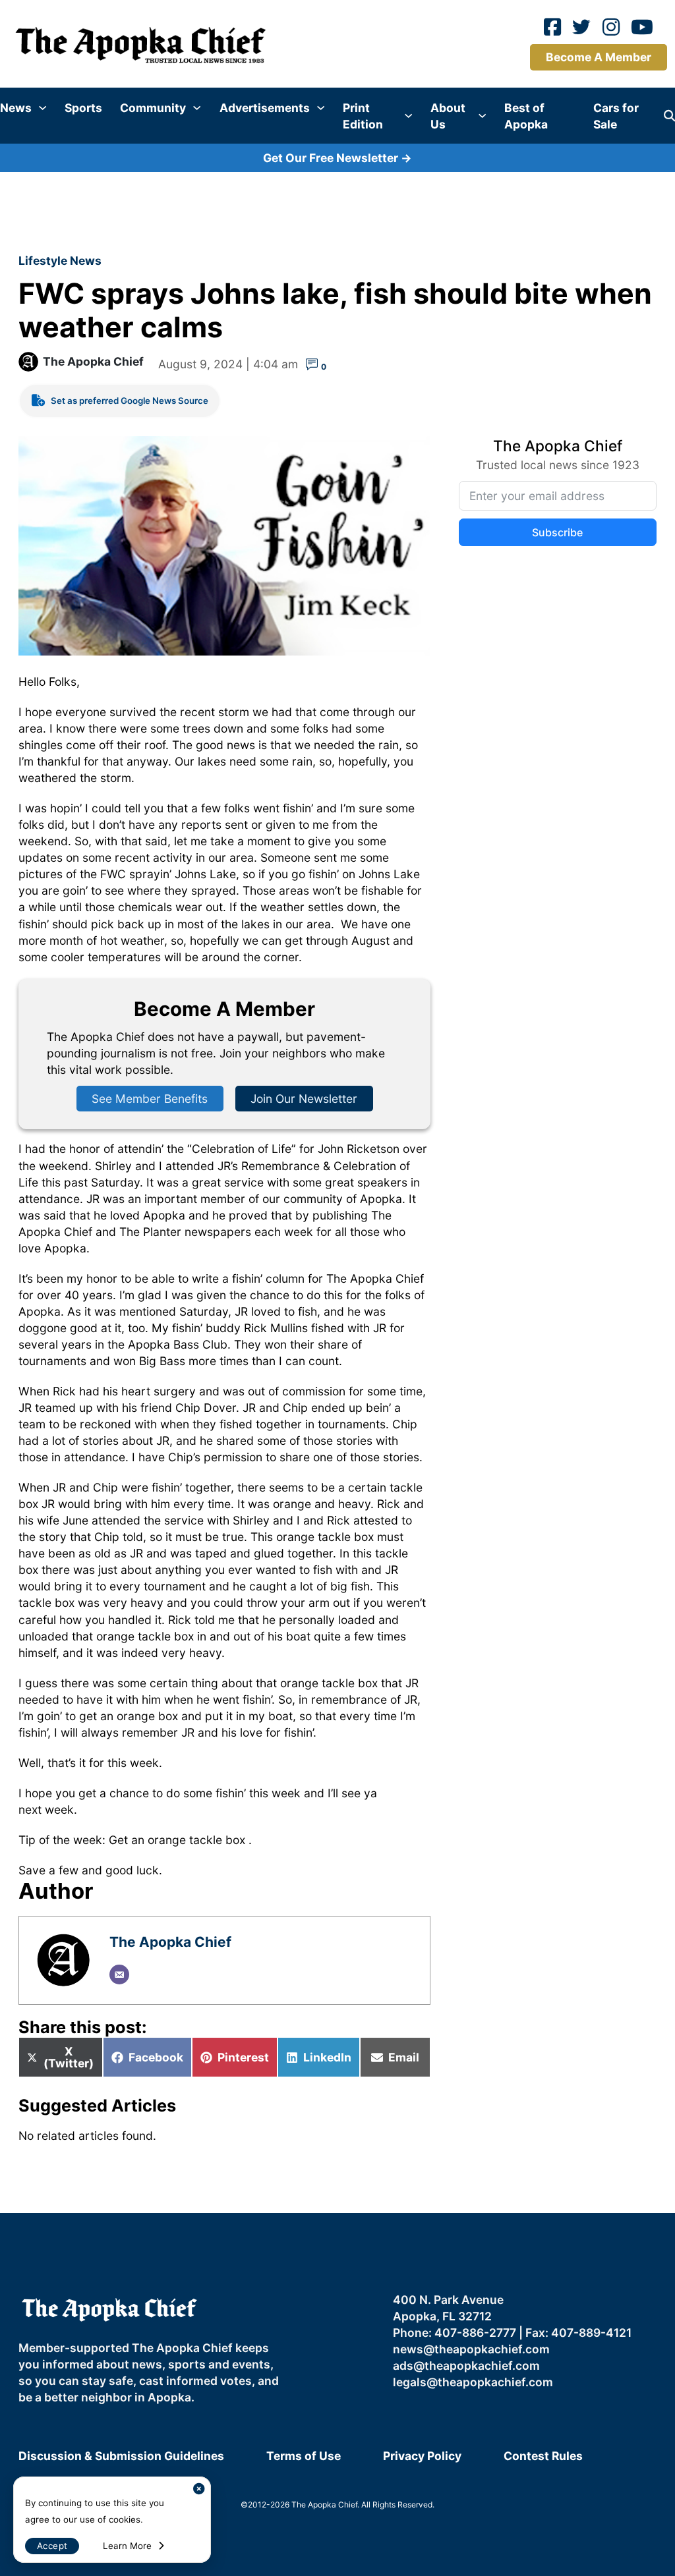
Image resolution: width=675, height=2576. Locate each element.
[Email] (119, 1974)
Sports (83, 108)
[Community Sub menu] (197, 108)
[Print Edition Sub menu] (408, 116)
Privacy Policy (422, 2456)
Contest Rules (543, 2456)
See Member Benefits (150, 1099)
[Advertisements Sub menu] (321, 108)
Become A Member (599, 57)
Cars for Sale (616, 116)
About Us (448, 116)
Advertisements (265, 108)
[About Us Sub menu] (482, 116)
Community (153, 108)
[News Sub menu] (43, 108)
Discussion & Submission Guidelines (121, 2456)
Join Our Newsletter (304, 1099)
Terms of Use (304, 2456)
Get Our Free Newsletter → (337, 158)
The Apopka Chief (93, 361)
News (16, 108)
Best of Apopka (526, 116)
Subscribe (557, 532)
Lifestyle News (60, 261)
